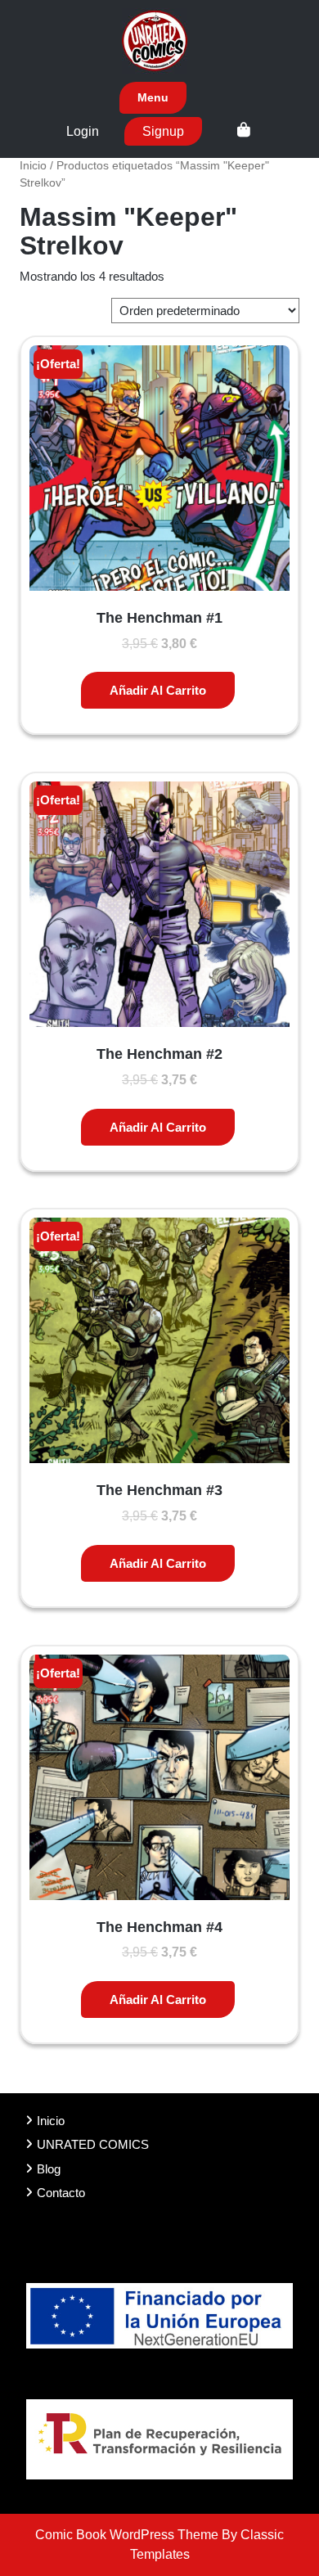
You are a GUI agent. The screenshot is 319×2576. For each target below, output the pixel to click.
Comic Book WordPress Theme (128, 2535)
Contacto (61, 2193)
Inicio (33, 166)
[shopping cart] (244, 131)
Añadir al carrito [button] (158, 690)
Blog (49, 2169)
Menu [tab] (153, 97)
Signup (163, 131)
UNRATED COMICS (93, 2144)
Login (83, 131)
